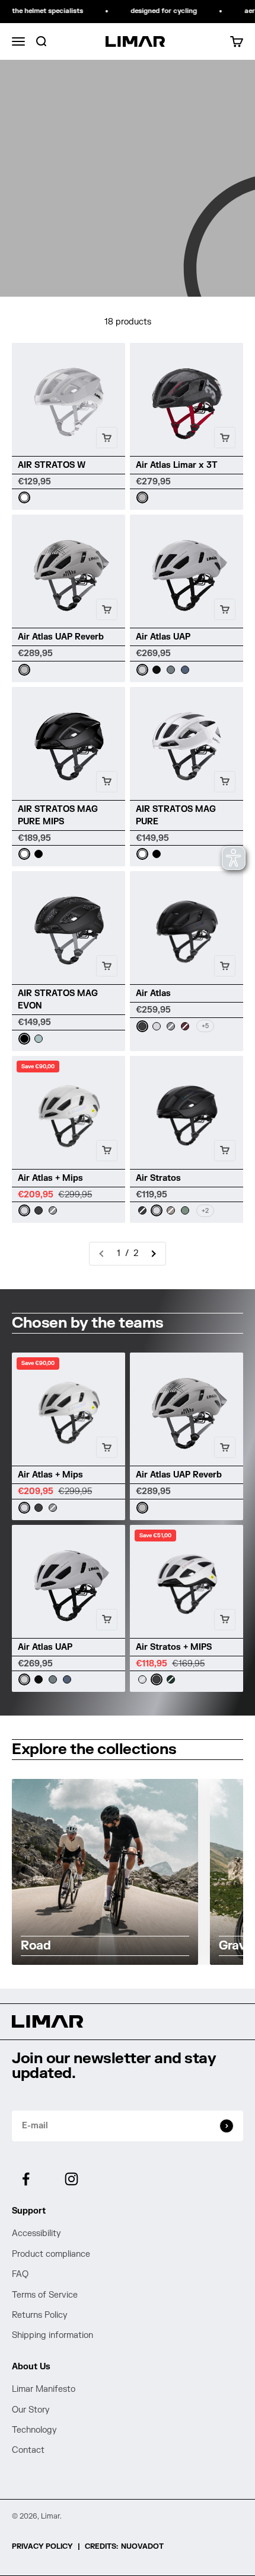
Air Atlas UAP (163, 637)
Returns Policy (40, 2315)
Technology (34, 2430)
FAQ (20, 2274)
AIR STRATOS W (52, 465)
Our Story (31, 2410)
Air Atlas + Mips (50, 1178)
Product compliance (51, 2254)
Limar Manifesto (44, 2389)
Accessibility (36, 2233)
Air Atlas (153, 993)
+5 (205, 1026)
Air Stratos (158, 1178)
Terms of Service (45, 2295)
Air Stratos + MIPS (174, 1647)
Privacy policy (42, 2546)
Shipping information (52, 2335)
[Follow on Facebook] (26, 2179)
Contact (28, 2450)
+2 (205, 1211)
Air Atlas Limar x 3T (177, 465)
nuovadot (142, 2546)
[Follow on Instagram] (71, 2179)
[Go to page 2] (153, 1254)
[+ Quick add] (107, 438)
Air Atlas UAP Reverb (61, 637)
